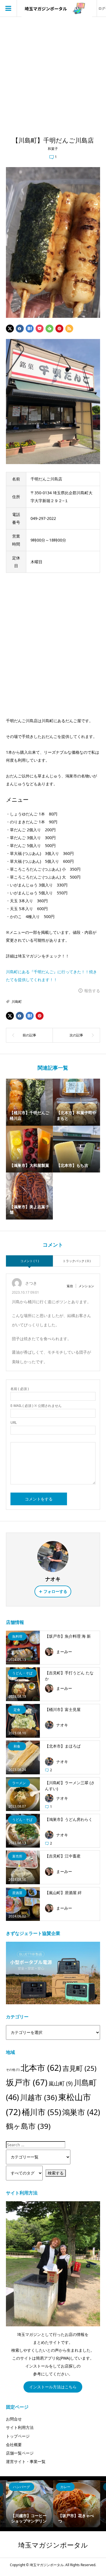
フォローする (55, 1591)
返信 (70, 1286)
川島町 (17, 1002)
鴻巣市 (81, 2112)
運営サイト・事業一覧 (26, 2461)
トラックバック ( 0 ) (77, 1261)
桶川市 (41, 2112)
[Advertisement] (53, 73)
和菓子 (53, 149)
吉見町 (79, 2068)
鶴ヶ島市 (28, 2126)
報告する (92, 991)
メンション (86, 1286)
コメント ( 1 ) (30, 1261)
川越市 (39, 2097)
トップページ (18, 2436)
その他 (13, 2070)
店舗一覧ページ (20, 2453)
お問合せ (14, 2419)
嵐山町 (61, 2083)
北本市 (41, 2068)
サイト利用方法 (20, 2427)
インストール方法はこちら (53, 2387)
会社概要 (14, 2445)
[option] (30, 2504)
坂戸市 (27, 2082)
